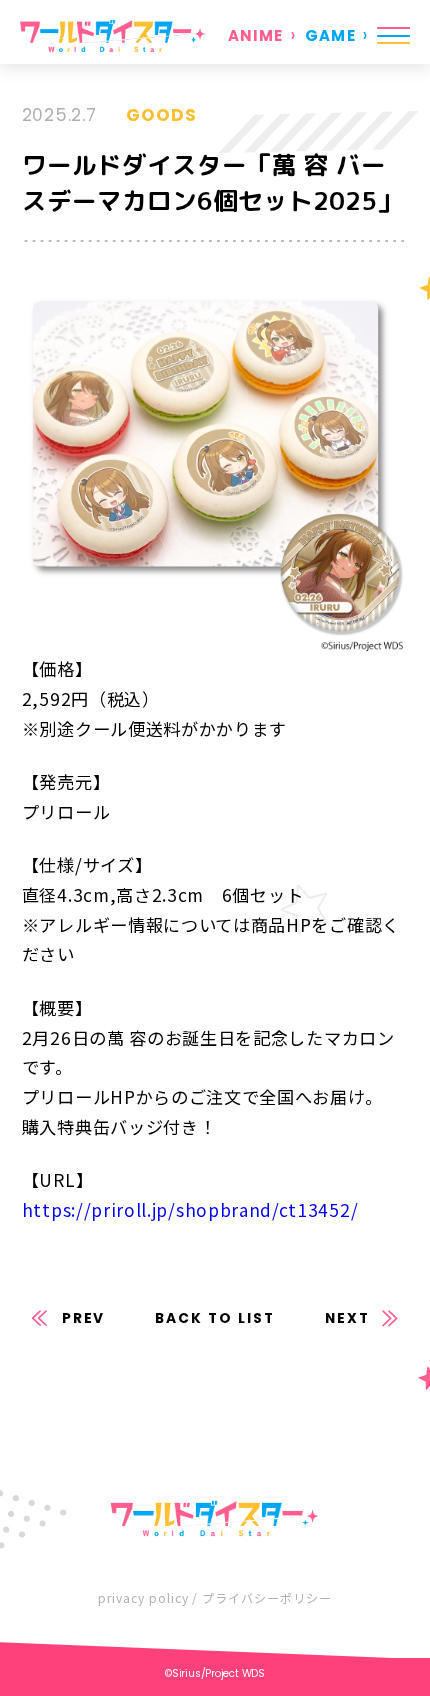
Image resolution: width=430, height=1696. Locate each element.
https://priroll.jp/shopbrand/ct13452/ (190, 1209)
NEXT (347, 1318)
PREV (84, 1318)
